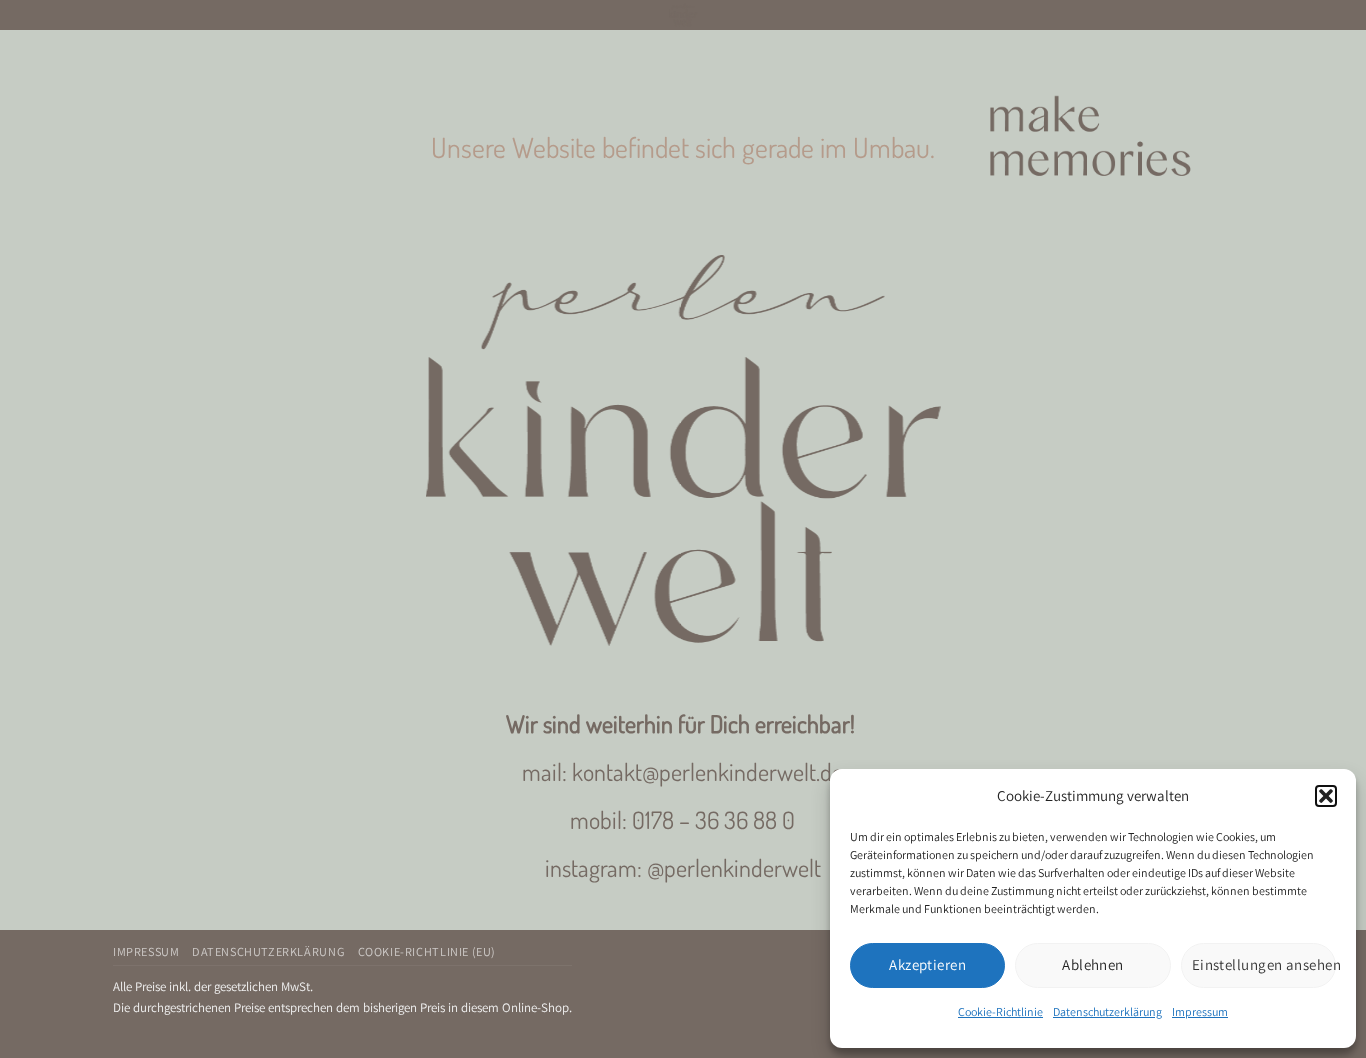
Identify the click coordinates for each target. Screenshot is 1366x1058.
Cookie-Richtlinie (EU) (427, 952)
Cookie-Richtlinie (1000, 1011)
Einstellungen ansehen (1264, 964)
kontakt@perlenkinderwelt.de (707, 771)
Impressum (1200, 1011)
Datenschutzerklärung (1107, 1011)
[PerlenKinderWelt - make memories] (683, 15)
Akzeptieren (927, 964)
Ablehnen (1093, 964)
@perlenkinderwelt (734, 867)
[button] (1326, 796)
